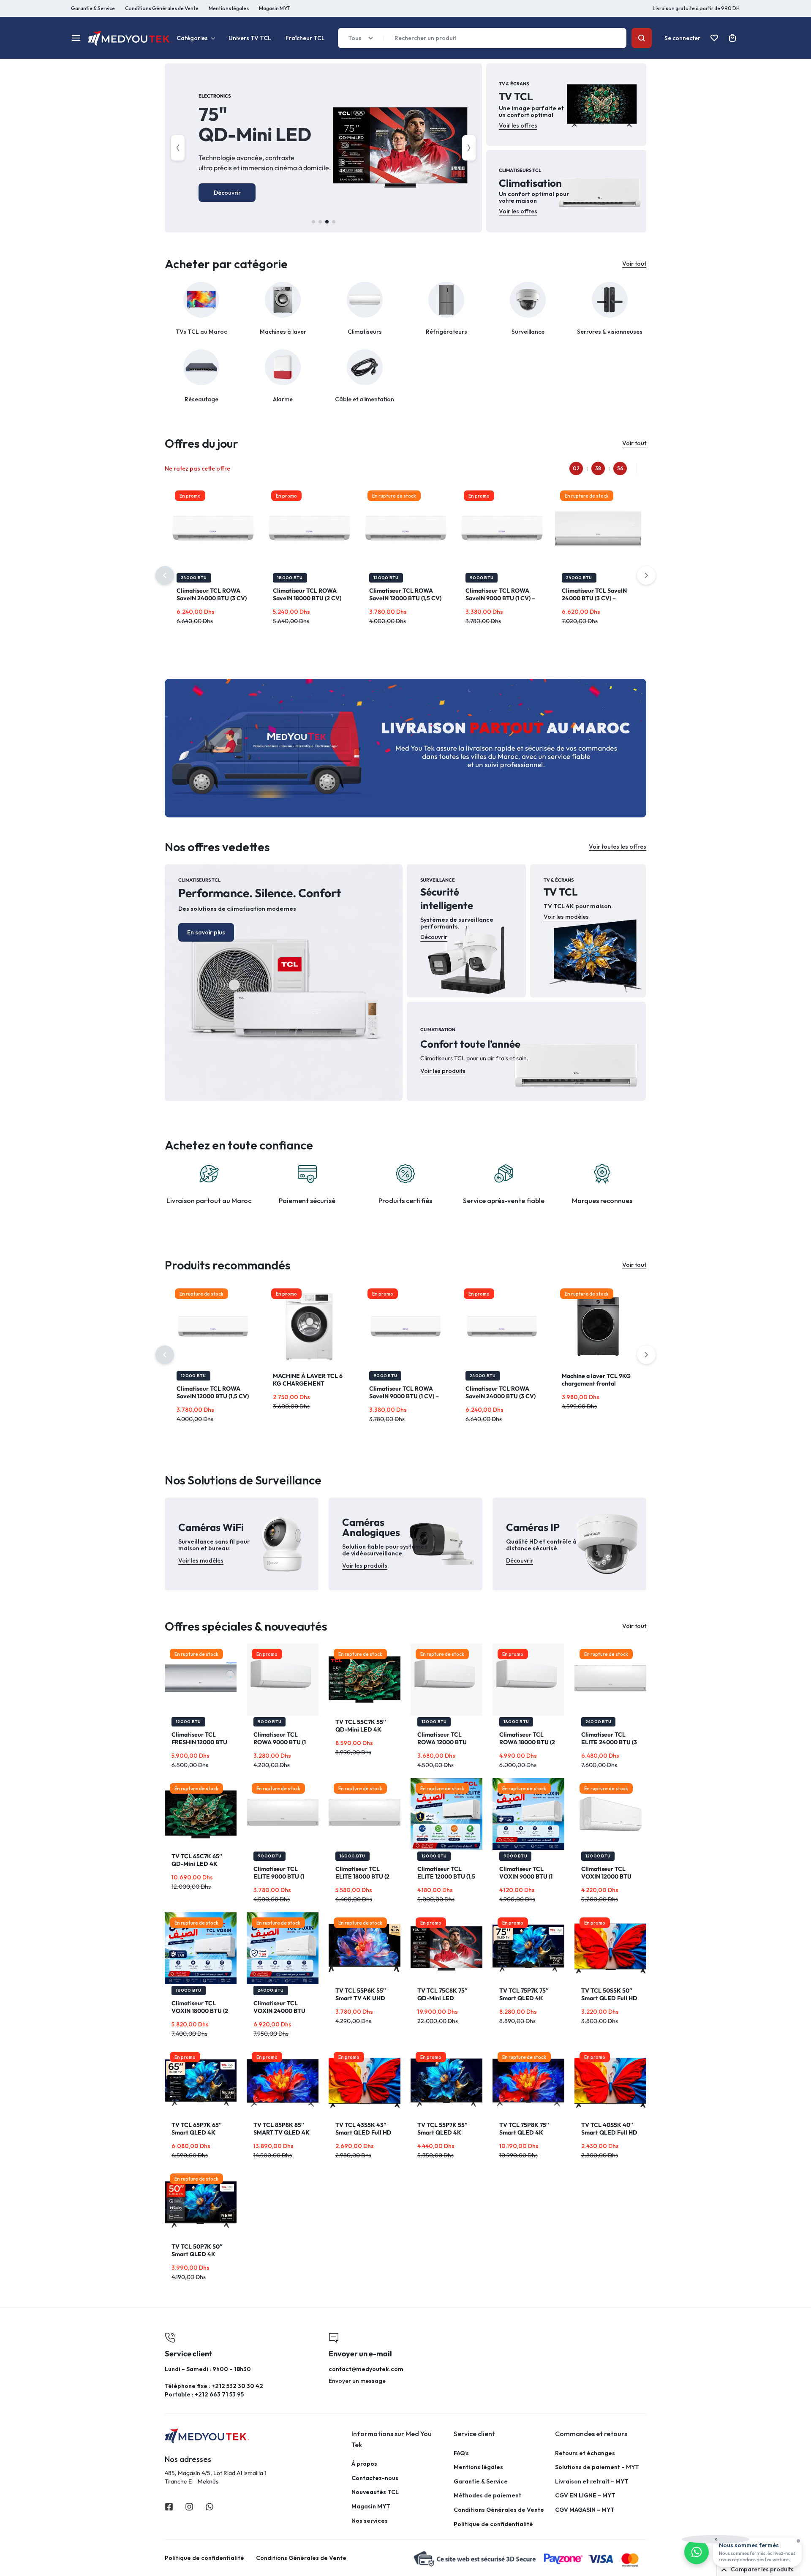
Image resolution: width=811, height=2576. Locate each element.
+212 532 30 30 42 (237, 2386)
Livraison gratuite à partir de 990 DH (696, 8)
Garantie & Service (93, 8)
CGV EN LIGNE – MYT (585, 2496)
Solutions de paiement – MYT (597, 2467)
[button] (178, 148)
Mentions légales (229, 8)
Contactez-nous (375, 2478)
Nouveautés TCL (375, 2492)
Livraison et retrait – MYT (592, 2482)
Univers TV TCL (250, 38)
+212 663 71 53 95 (219, 2394)
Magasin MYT (274, 8)
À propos (364, 2464)
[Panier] (732, 38)
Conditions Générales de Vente (162, 8)
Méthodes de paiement (487, 2496)
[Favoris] (714, 38)
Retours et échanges (585, 2453)
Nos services (370, 2521)
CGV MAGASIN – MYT (585, 2510)
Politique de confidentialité (493, 2524)
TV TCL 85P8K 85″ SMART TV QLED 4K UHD (282, 2132)
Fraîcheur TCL (305, 38)
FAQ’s (461, 2453)
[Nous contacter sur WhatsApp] (697, 2552)
